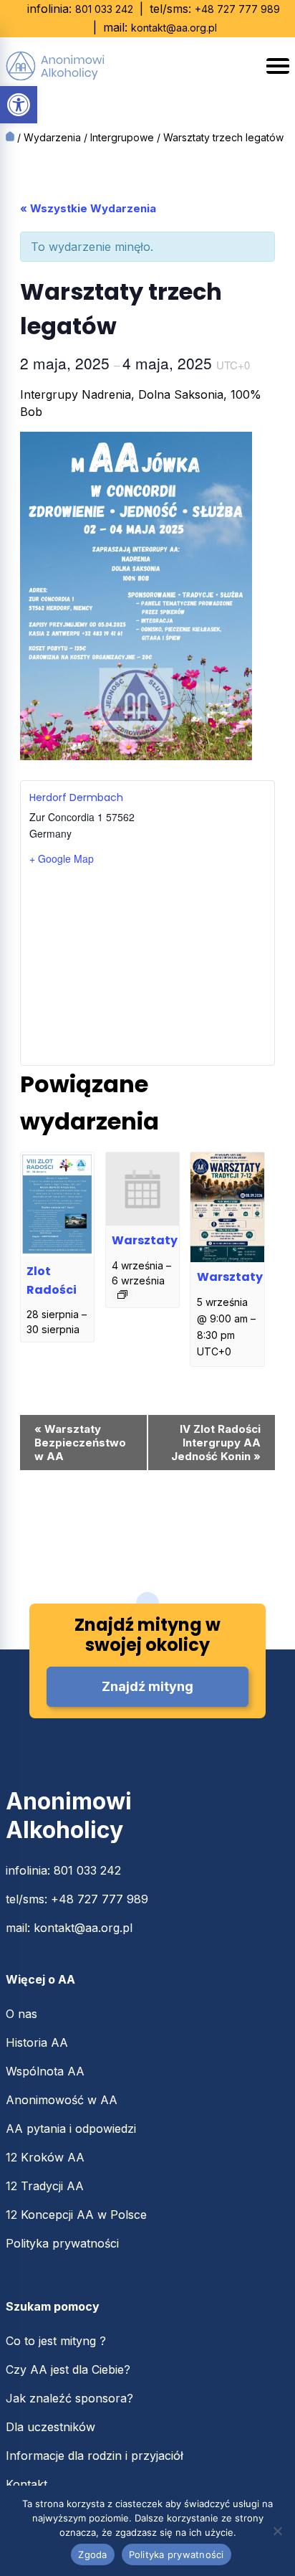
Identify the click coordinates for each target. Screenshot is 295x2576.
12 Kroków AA (45, 2157)
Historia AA (37, 2042)
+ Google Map (62, 858)
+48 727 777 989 (237, 9)
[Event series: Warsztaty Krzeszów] (122, 1294)
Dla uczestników (50, 2427)
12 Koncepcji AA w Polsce (76, 2215)
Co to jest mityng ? (56, 2341)
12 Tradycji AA (45, 2186)
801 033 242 (104, 9)
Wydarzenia (52, 137)
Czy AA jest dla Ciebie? (68, 2369)
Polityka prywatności (62, 2243)
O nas (21, 2014)
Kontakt (26, 2484)
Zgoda (92, 2554)
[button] (19, 105)
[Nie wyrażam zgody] (277, 2531)
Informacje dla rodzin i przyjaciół (95, 2456)
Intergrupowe (122, 137)
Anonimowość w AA (62, 2100)
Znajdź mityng (147, 1686)
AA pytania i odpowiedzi (71, 2128)
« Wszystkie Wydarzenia (88, 208)
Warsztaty (145, 1240)
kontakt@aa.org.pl (174, 28)
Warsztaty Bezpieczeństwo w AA (80, 1443)
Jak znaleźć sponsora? (69, 2398)
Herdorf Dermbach (76, 797)
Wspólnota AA (45, 2071)
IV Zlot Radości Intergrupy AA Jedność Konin (216, 1443)
